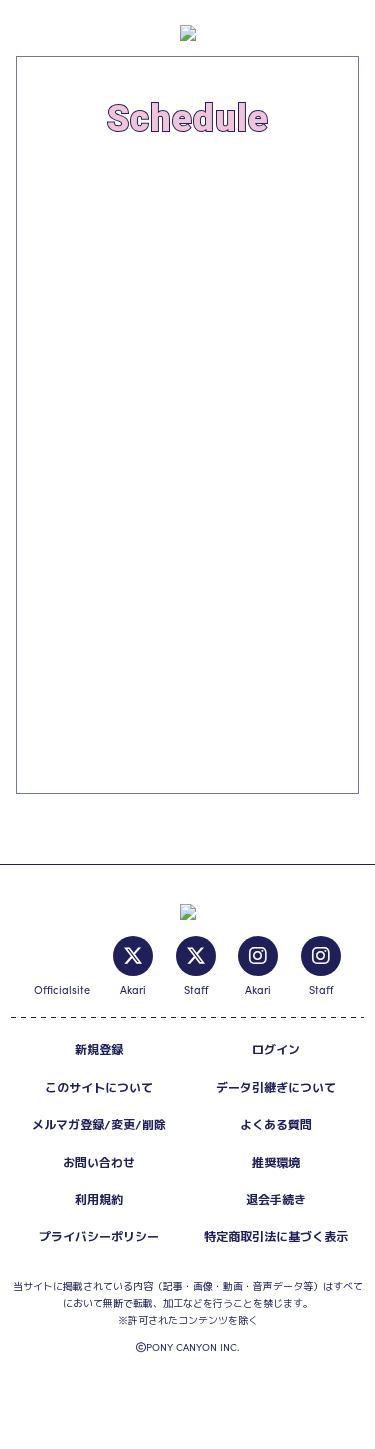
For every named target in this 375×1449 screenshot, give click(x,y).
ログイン (276, 1049)
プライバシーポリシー (99, 1236)
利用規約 (99, 1199)
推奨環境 (276, 1162)
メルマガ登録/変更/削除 (99, 1124)
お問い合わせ (99, 1162)
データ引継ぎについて (276, 1087)
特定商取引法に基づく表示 (276, 1236)
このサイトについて (99, 1087)
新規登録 (99, 1049)
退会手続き (276, 1199)
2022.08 (75, 192)
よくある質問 (276, 1124)
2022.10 (61, 258)
